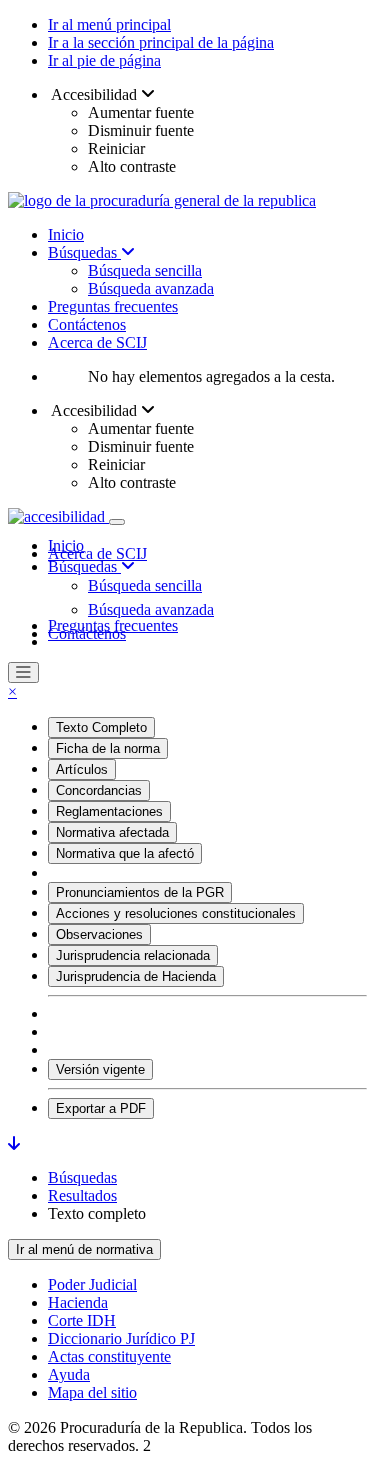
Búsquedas (84, 252)
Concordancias (99, 790)
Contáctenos (87, 324)
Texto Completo (101, 727)
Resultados (82, 1195)
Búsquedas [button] (84, 566)
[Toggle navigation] (117, 522)
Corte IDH (82, 1320)
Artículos (82, 769)
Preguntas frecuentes (113, 306)
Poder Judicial (92, 1284)
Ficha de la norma (108, 748)
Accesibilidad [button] (94, 94)
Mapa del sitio (92, 1392)
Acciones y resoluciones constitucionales (176, 913)
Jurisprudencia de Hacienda (136, 976)
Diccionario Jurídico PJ (121, 1338)
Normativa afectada (112, 832)
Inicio (66, 234)
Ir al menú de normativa (84, 1249)
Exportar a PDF (101, 1108)
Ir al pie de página (104, 60)
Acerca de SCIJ (97, 342)
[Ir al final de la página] (14, 1143)
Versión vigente (100, 1069)
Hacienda (78, 1302)
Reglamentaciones (109, 811)
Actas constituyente (109, 1356)
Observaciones (99, 934)
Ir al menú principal (109, 24)
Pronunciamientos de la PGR (140, 892)
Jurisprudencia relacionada (133, 955)
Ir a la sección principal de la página (161, 42)
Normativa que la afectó (125, 853)
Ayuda (69, 1374)
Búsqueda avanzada (151, 288)
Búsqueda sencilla (145, 270)
